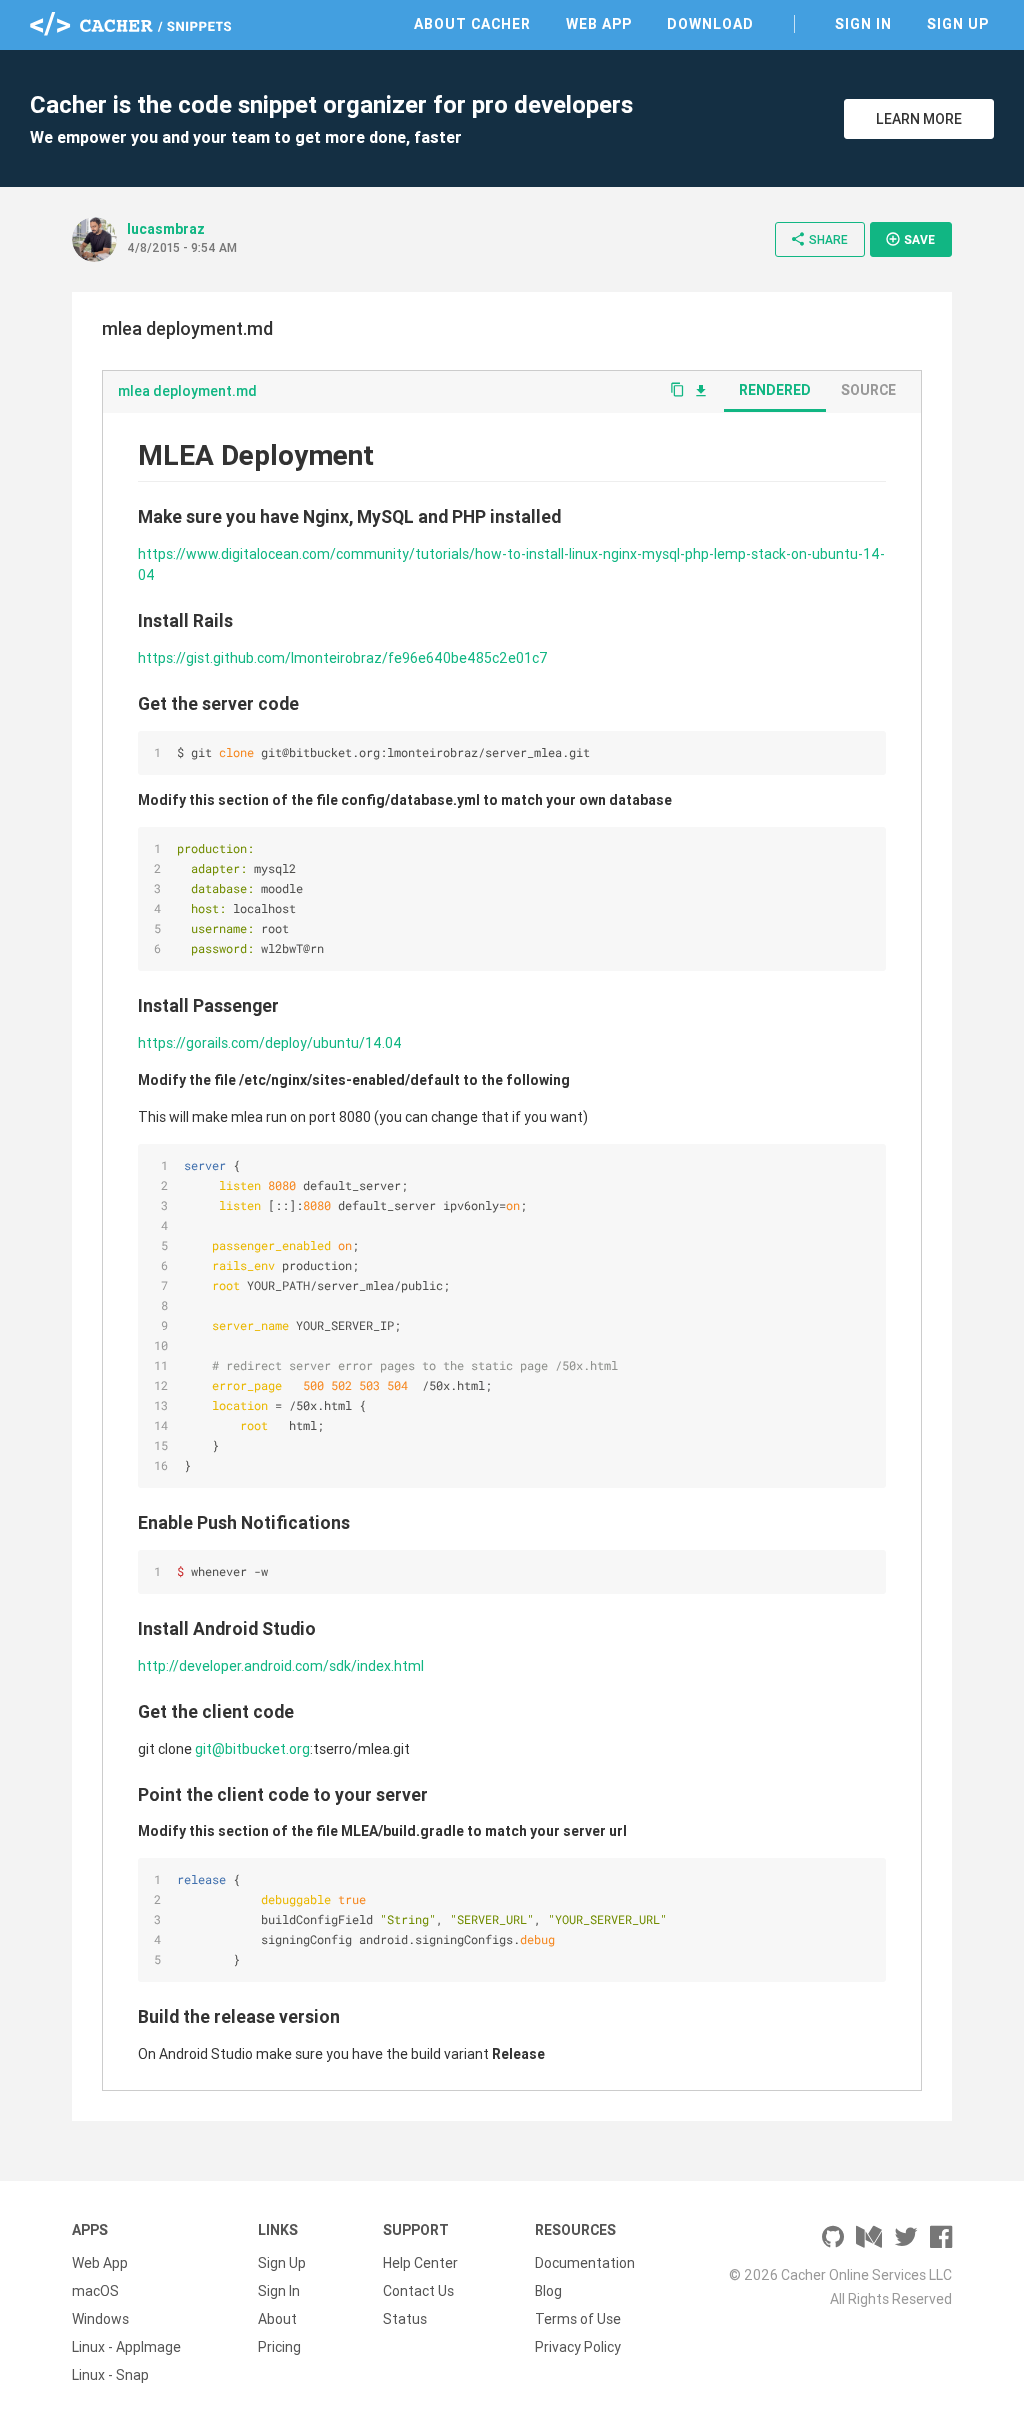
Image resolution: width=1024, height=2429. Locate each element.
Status (405, 2319)
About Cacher (472, 24)
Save (910, 239)
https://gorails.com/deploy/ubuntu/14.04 (270, 1043)
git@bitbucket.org (252, 1749)
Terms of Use (578, 2319)
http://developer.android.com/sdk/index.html (281, 1666)
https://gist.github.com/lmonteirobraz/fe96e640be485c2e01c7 (343, 658)
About (277, 2319)
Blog (548, 2291)
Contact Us (418, 2291)
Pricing (279, 2347)
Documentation (585, 2263)
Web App (599, 24)
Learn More (919, 119)
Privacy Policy (578, 2347)
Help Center (420, 2263)
